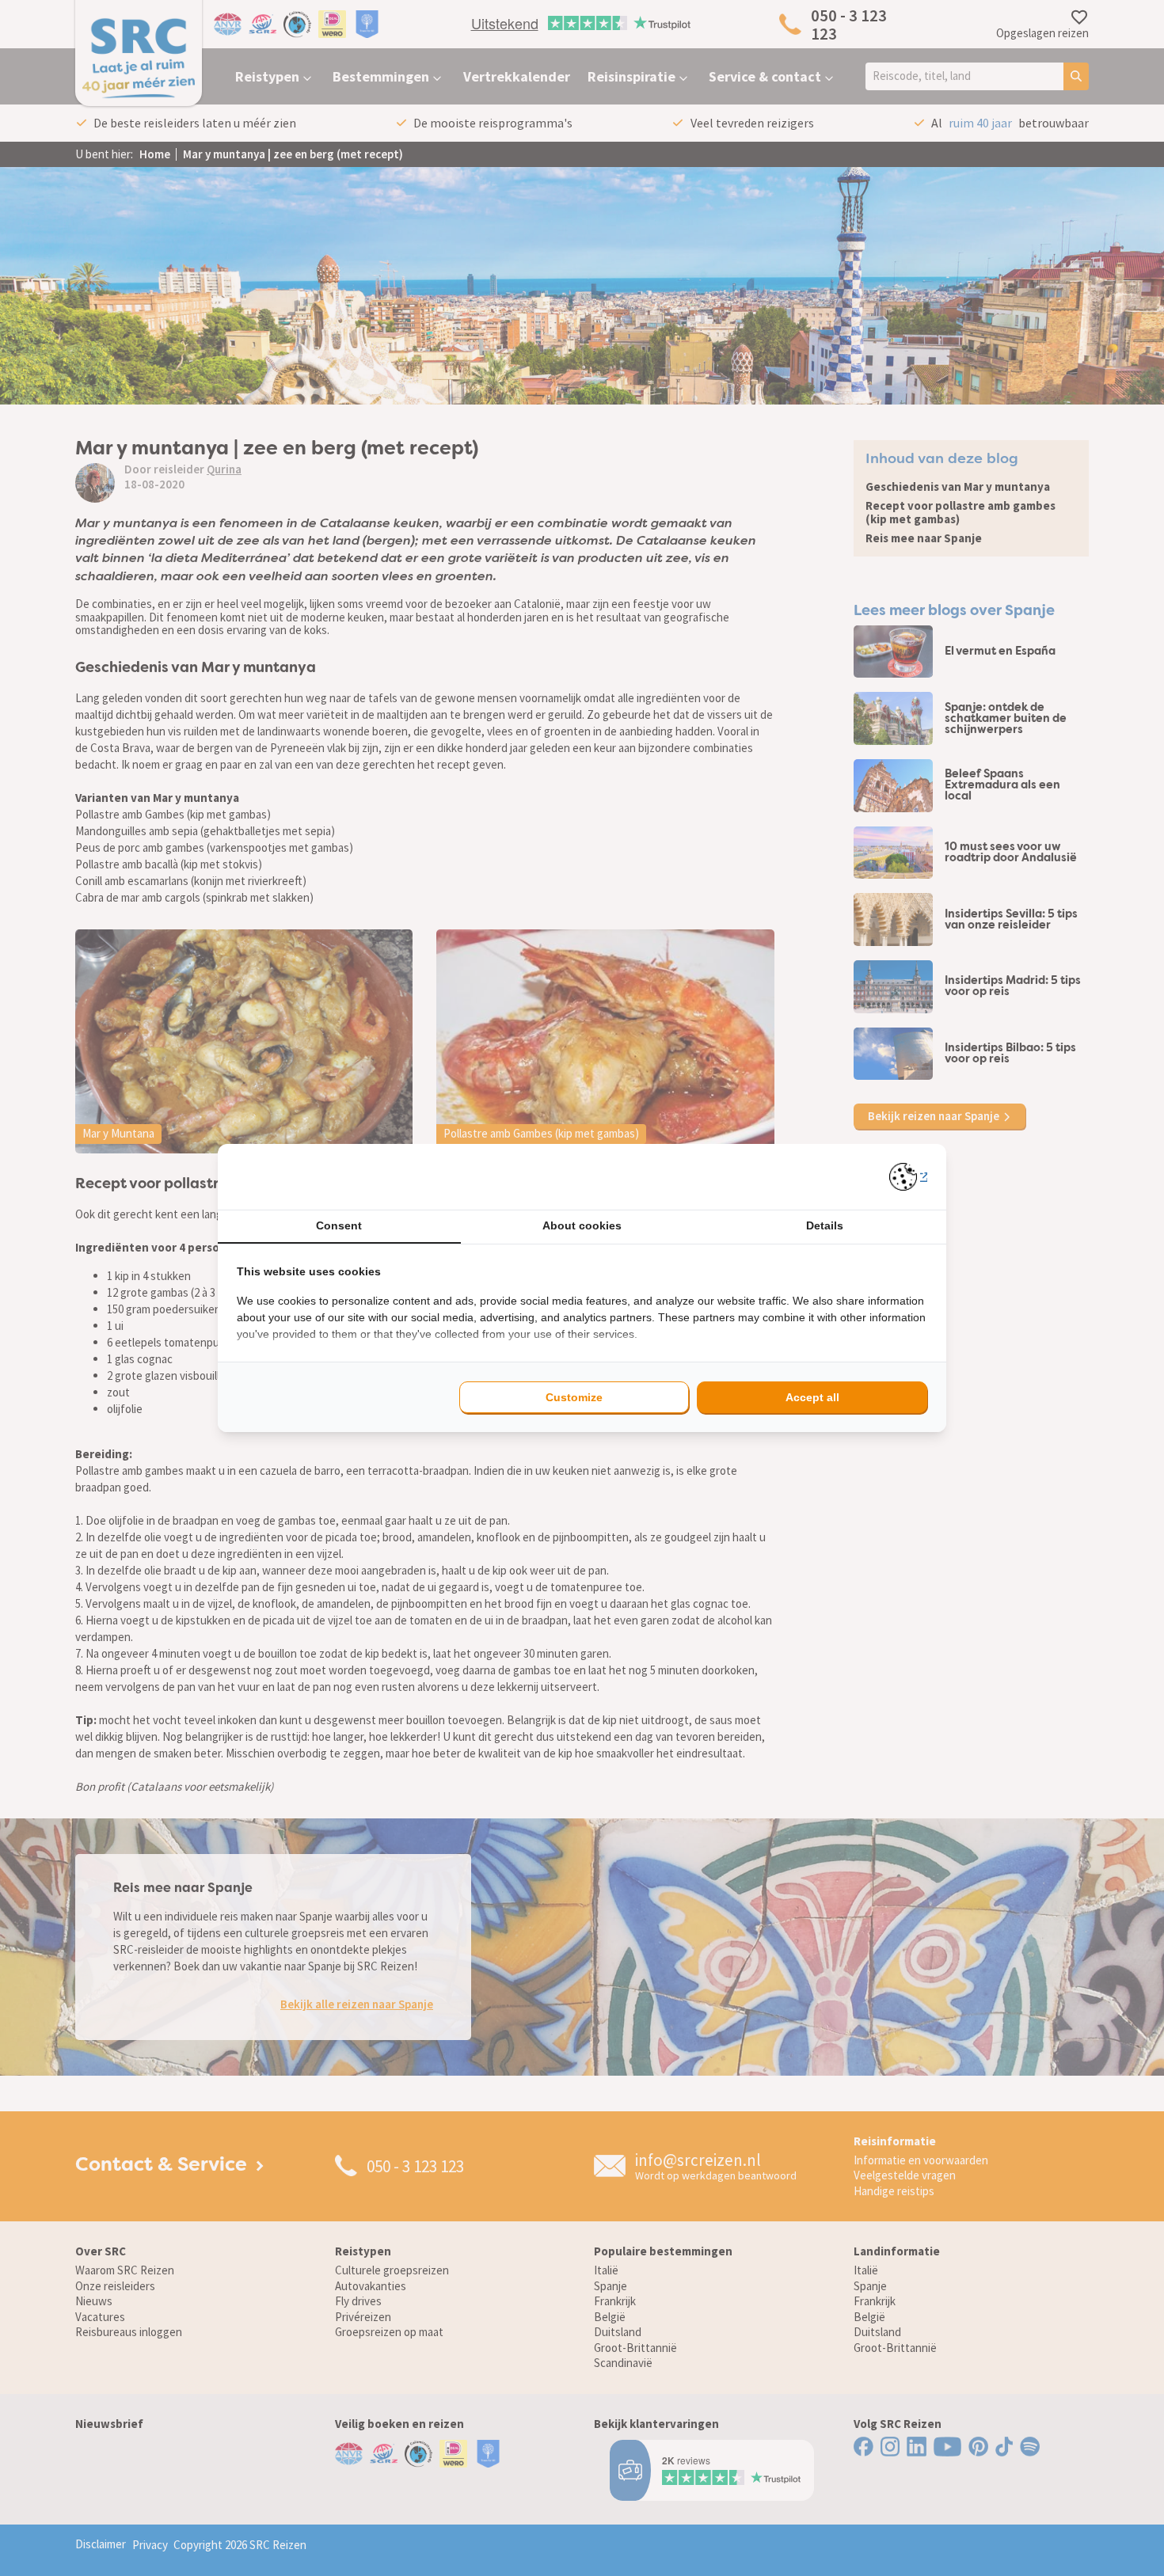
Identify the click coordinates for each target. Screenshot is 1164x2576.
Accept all (812, 1397)
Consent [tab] (339, 1225)
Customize (574, 1397)
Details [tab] (825, 1225)
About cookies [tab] (582, 1225)
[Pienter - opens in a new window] (909, 1177)
